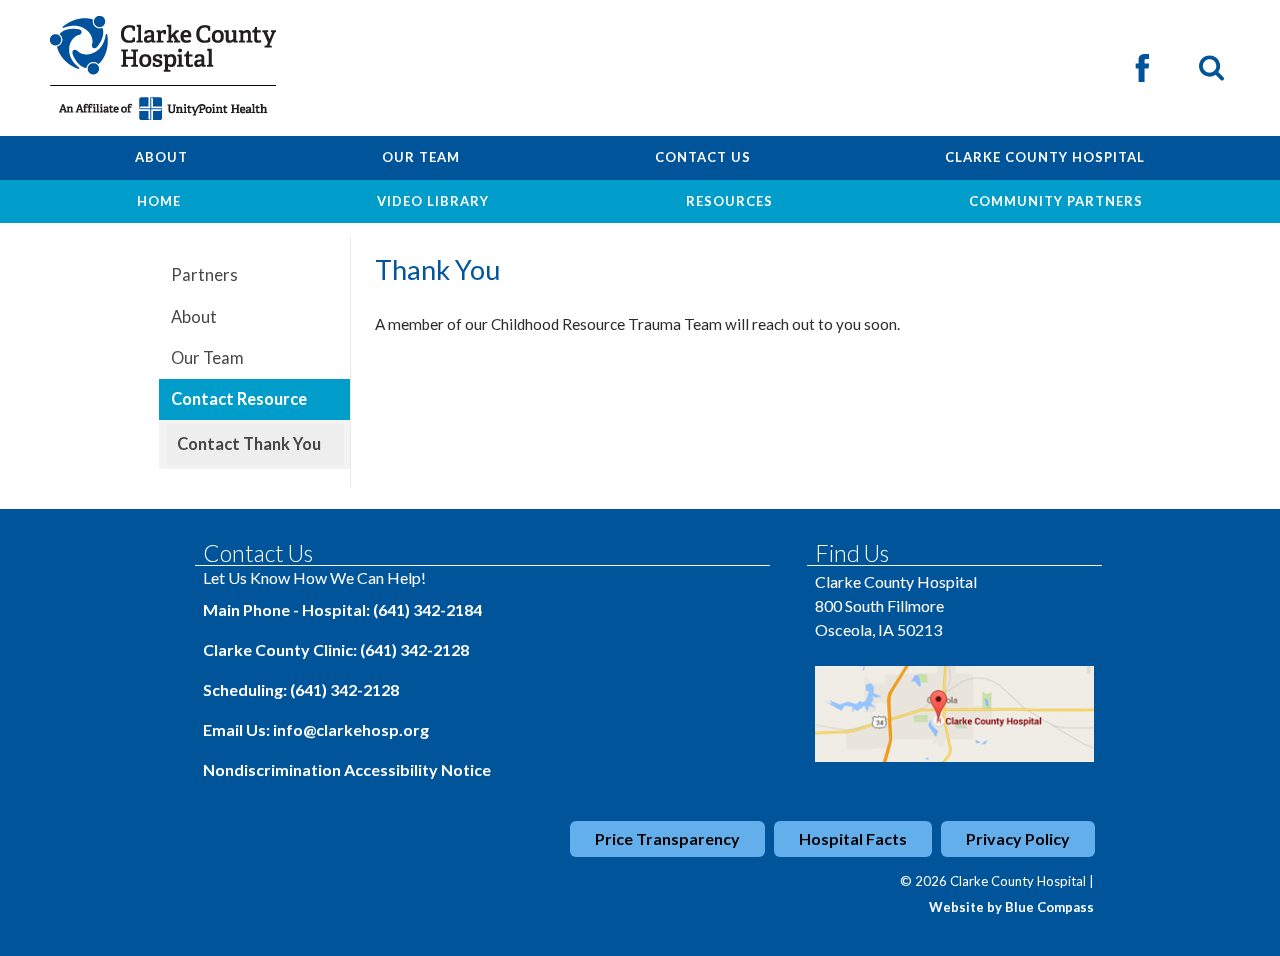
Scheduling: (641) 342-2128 (301, 689)
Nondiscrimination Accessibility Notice (347, 769)
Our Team (207, 358)
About (194, 317)
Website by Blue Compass (1011, 907)
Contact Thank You (249, 444)
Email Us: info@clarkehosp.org (316, 729)
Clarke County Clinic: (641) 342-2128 (336, 649)
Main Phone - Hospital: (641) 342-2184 (342, 609)
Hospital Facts (853, 838)
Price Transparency (667, 838)
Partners (204, 275)
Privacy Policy (1018, 838)
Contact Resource (239, 399)
